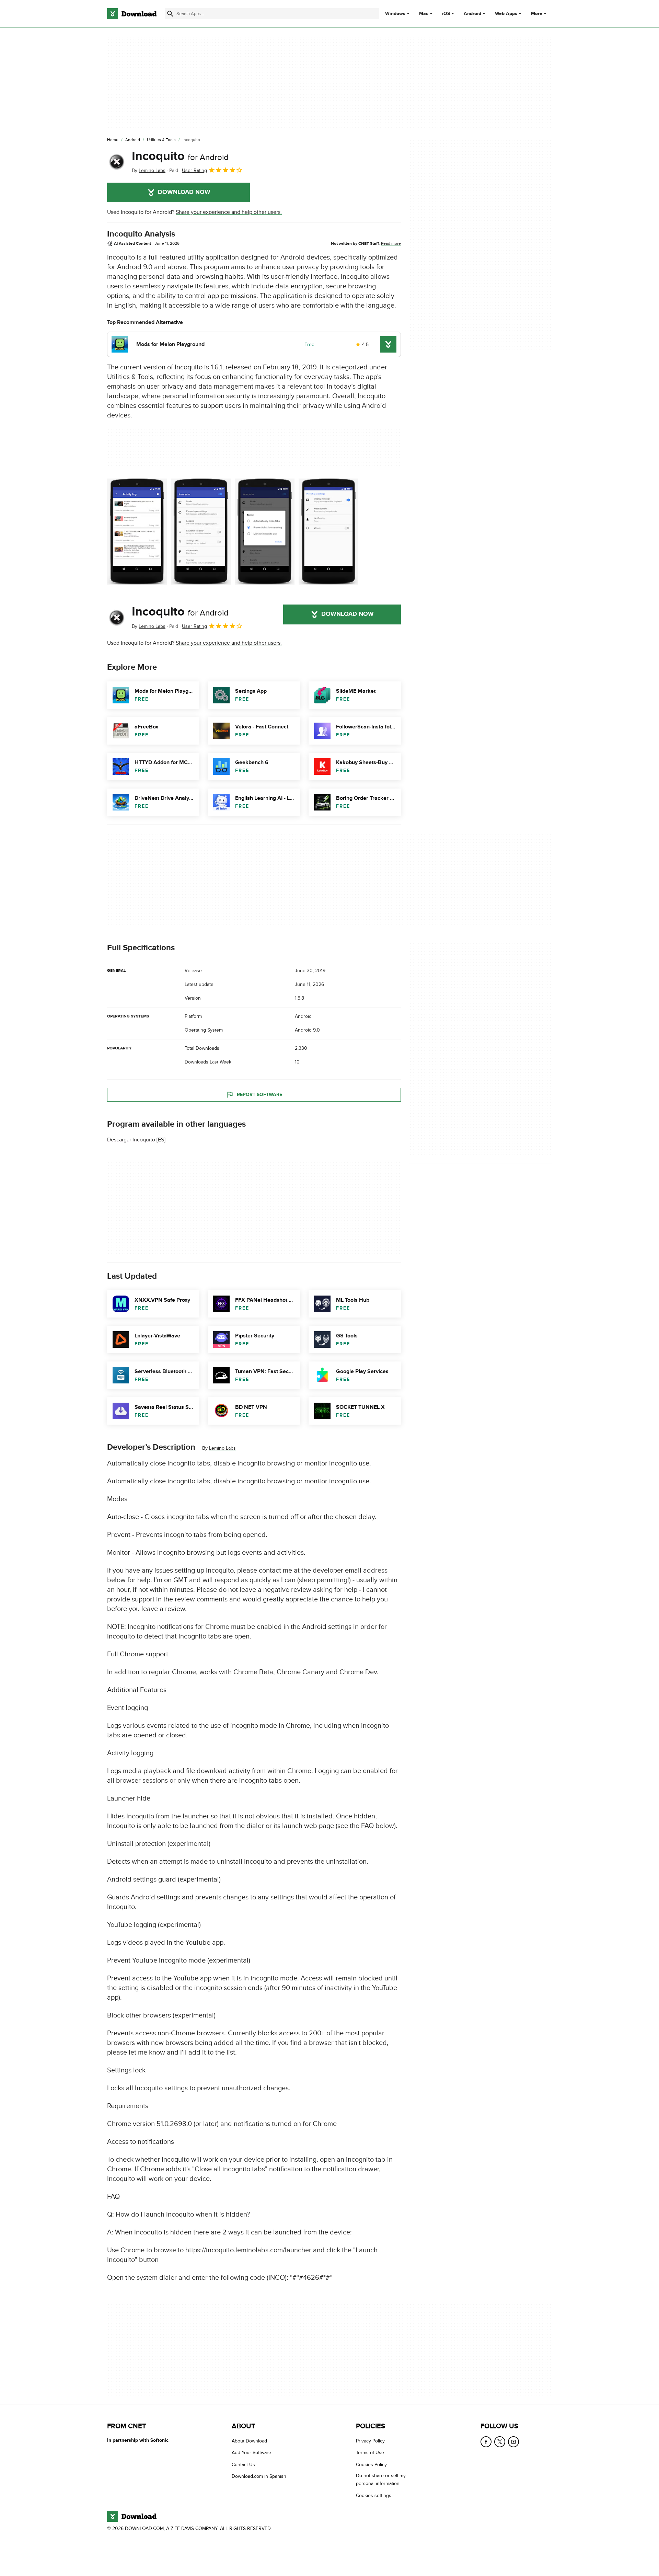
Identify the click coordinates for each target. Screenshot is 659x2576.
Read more (391, 243)
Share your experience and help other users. (229, 212)
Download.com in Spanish (259, 2477)
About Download (249, 2441)
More (537, 14)
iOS (446, 14)
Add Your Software (251, 2453)
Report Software (259, 1095)
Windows (395, 14)
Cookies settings (374, 2495)
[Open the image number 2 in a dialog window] (265, 532)
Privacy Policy (370, 2441)
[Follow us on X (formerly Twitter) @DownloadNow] (500, 2442)
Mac (424, 14)
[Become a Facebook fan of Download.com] (486, 2442)
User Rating (194, 170)
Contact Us (243, 2465)
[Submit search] (170, 14)
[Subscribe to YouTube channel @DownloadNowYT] (513, 2442)
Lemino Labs (222, 1448)
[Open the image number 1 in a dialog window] (201, 532)
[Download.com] (132, 14)
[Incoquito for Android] (117, 162)
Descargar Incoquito (131, 1140)
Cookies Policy (371, 2465)
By (149, 170)
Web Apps (506, 14)
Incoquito (180, 156)
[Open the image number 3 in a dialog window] (328, 532)
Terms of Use (370, 2453)
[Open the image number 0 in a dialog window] (137, 532)
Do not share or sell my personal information (381, 2480)
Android (472, 14)
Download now (184, 192)
